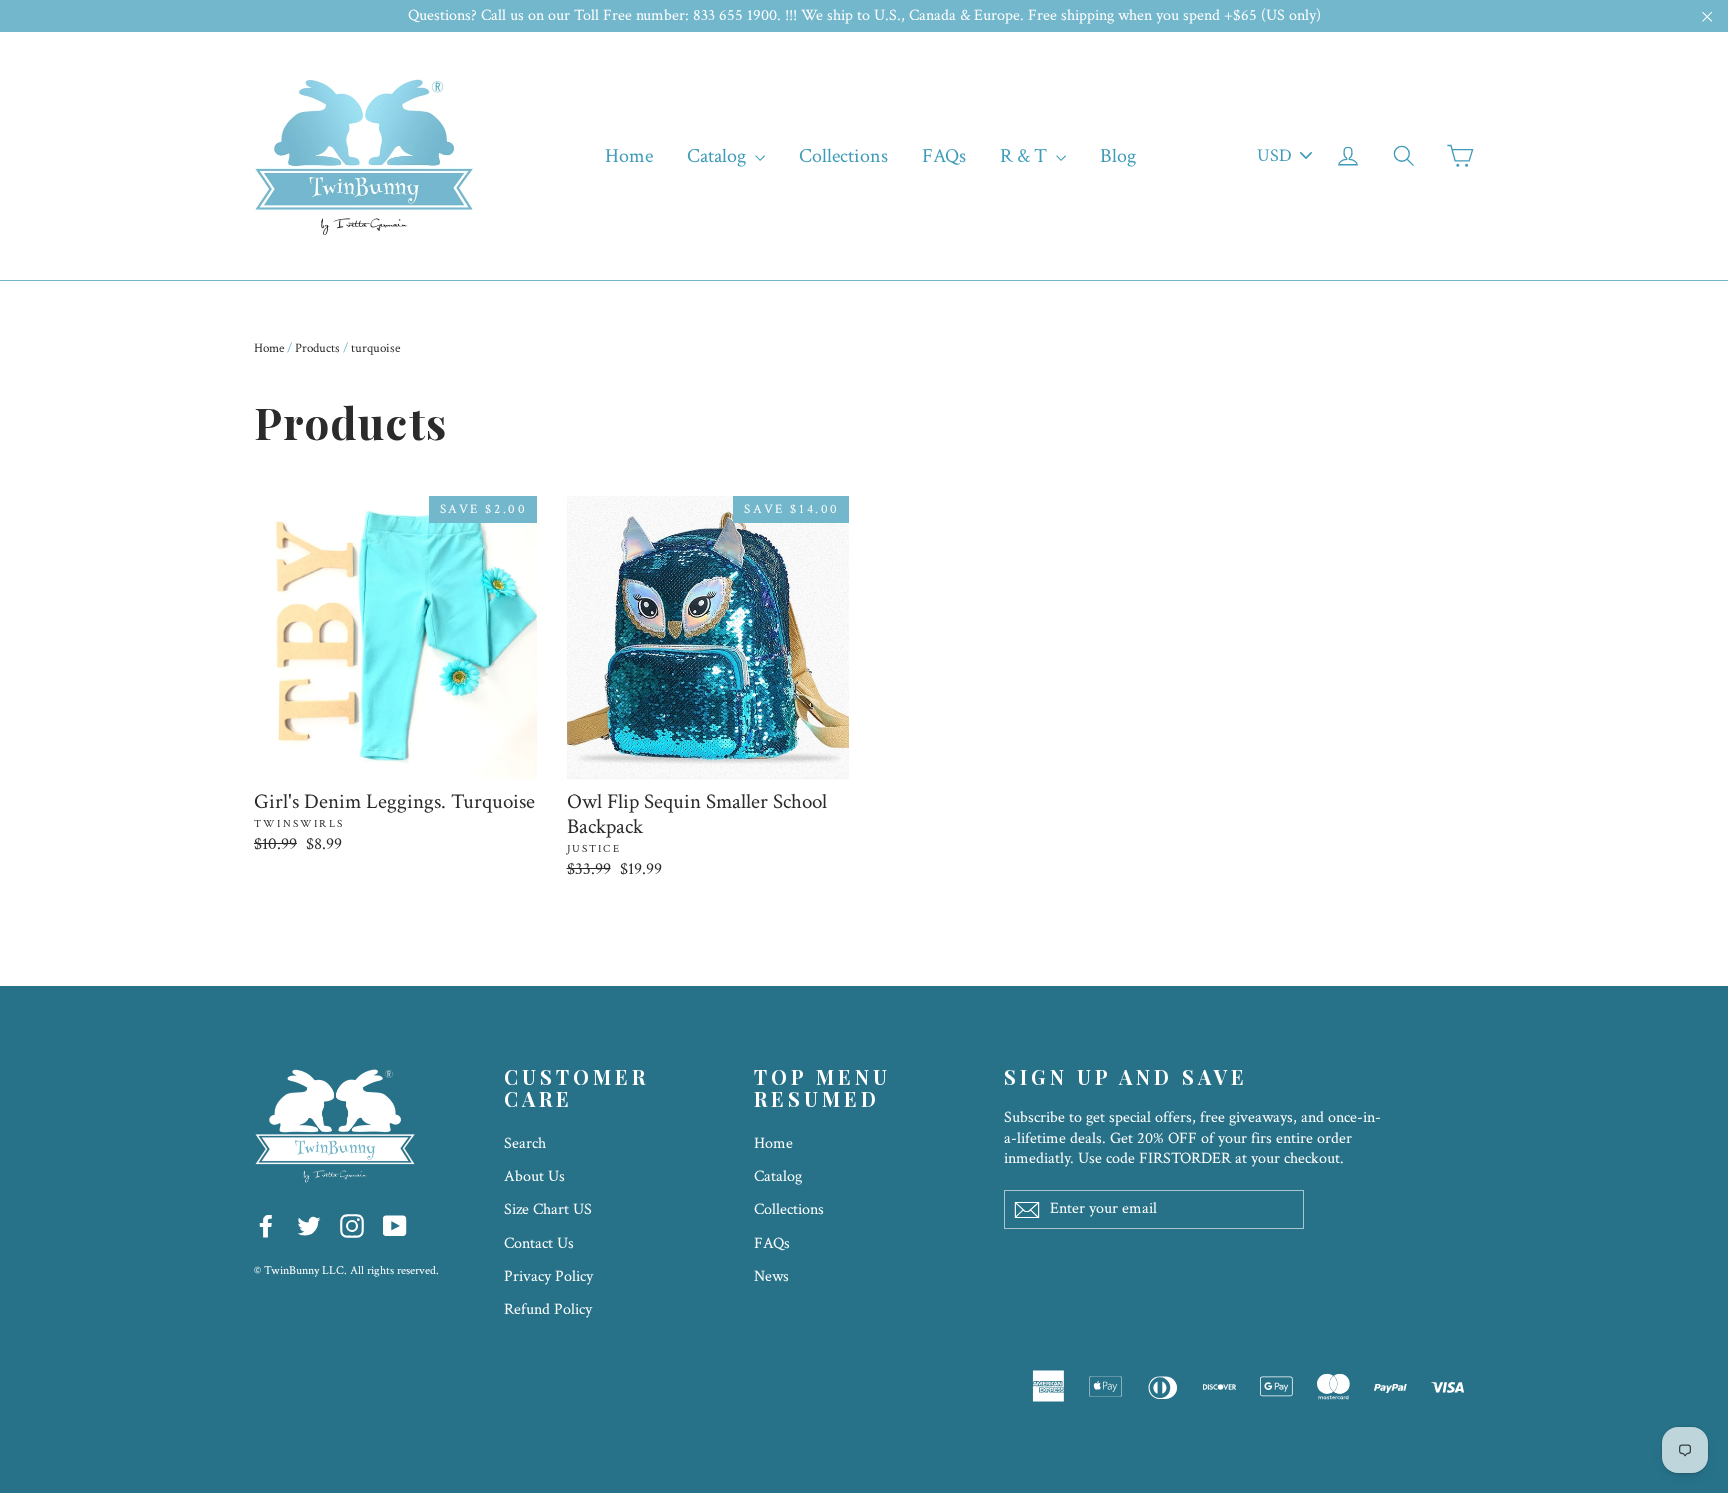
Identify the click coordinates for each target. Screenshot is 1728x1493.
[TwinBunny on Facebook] (266, 1224)
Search (525, 1143)
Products (317, 348)
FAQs (944, 156)
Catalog (718, 156)
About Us (534, 1176)
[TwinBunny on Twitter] (309, 1224)
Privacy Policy (548, 1276)
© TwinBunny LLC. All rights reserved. (346, 1270)
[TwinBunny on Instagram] (352, 1224)
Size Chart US (548, 1209)
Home (629, 156)
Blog (1118, 156)
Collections (843, 156)
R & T (1025, 156)
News (771, 1276)
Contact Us (539, 1243)
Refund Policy (548, 1309)
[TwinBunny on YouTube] (395, 1224)
